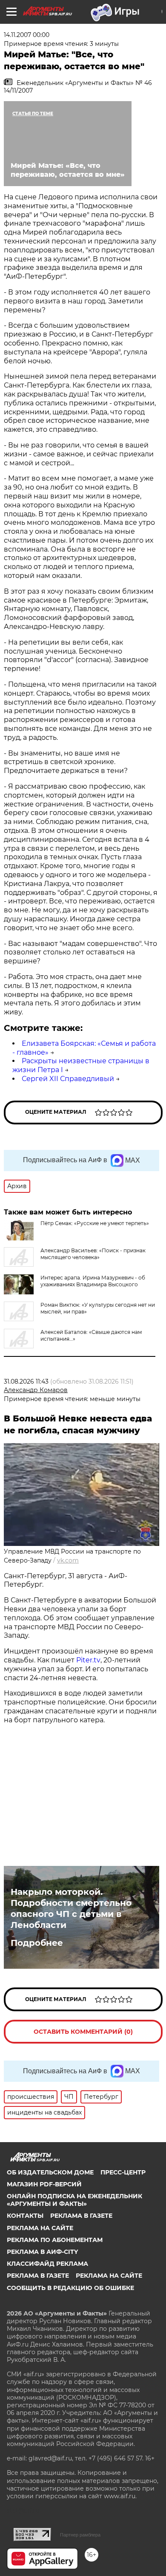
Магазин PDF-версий (44, 2184)
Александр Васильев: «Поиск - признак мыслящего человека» (93, 1254)
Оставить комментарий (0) (83, 2032)
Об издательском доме (50, 2172)
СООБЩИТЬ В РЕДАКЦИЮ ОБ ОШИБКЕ (70, 2288)
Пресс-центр (123, 2172)
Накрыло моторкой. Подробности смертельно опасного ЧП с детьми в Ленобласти (71, 1908)
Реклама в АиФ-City (42, 2252)
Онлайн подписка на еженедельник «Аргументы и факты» (74, 2200)
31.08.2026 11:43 (26, 1381)
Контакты (25, 2216)
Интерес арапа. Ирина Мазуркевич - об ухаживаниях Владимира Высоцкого (93, 1281)
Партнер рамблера (80, 2535)
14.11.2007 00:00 (27, 35)
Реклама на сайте (40, 2228)
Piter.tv (88, 1660)
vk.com (68, 1560)
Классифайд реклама (47, 2264)
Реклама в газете (81, 2216)
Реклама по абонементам (55, 2240)
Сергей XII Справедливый (68, 1079)
